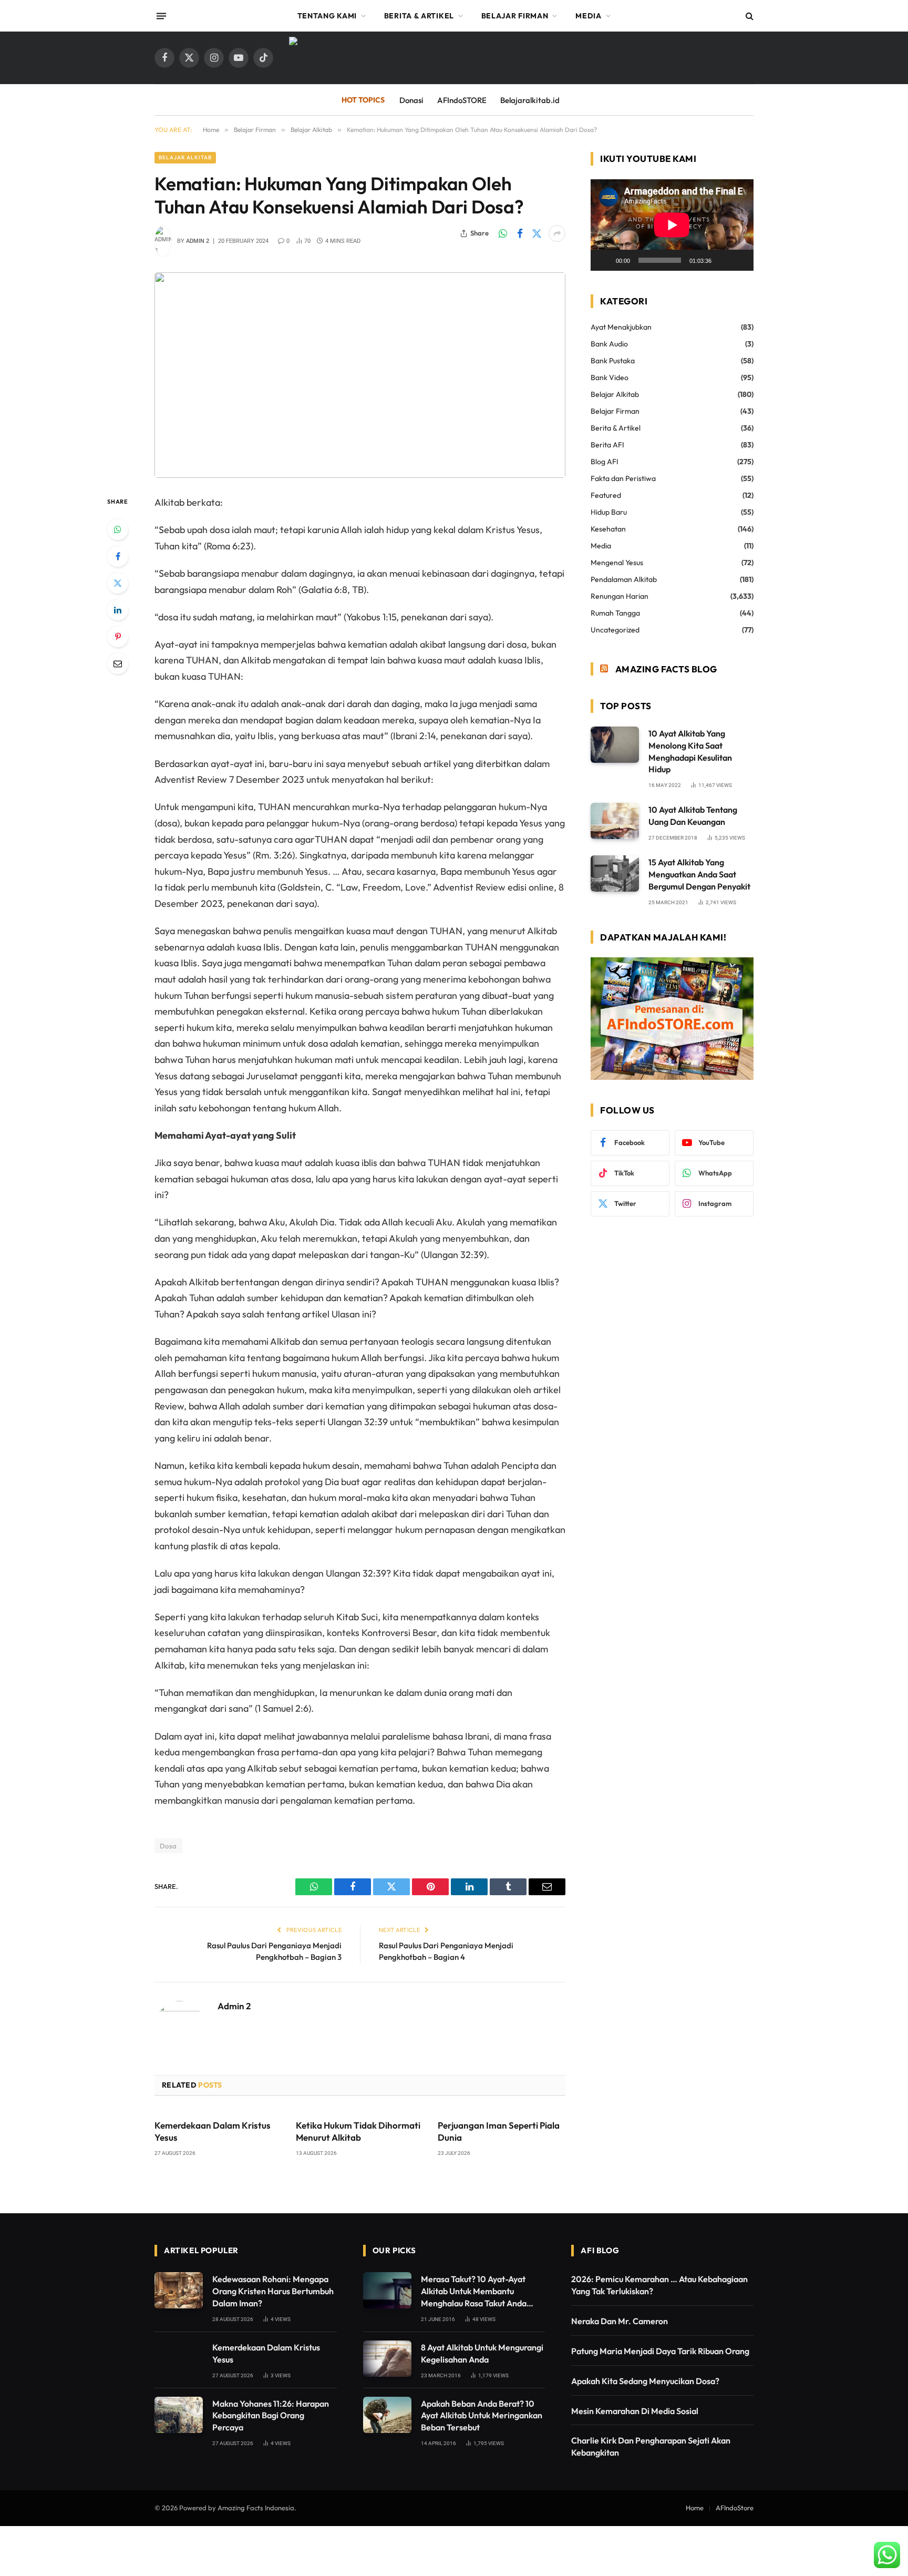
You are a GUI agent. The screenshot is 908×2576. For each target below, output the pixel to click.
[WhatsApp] (118, 529)
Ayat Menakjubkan (621, 327)
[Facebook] (118, 556)
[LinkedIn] (118, 610)
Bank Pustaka (613, 361)
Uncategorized (615, 630)
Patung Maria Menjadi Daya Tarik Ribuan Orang (660, 2351)
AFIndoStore (735, 2508)
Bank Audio (609, 344)
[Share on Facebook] (520, 233)
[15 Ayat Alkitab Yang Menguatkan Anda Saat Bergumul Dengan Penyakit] (615, 873)
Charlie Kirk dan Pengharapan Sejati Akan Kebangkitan (651, 2446)
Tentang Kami (327, 16)
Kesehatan (608, 529)
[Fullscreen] (740, 260)
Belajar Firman (515, 16)
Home (695, 2508)
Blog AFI (605, 462)
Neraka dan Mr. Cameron (620, 2321)
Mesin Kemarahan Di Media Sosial (635, 2411)
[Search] (749, 16)
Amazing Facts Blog (666, 669)
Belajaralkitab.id (530, 100)
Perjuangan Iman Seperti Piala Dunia (499, 2131)
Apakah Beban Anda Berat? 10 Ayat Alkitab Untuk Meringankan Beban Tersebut (482, 2416)
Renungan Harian (620, 596)
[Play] (604, 260)
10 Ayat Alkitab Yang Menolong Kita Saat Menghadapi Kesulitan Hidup (690, 752)
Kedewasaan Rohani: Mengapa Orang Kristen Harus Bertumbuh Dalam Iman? (273, 2291)
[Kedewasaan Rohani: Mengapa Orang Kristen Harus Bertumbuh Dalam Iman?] (179, 2290)
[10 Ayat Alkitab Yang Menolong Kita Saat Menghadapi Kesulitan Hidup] (615, 745)
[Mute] (723, 260)
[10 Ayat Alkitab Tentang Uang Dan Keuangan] (615, 821)
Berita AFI (607, 445)
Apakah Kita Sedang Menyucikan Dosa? (645, 2381)
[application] (672, 225)
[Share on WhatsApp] (503, 233)
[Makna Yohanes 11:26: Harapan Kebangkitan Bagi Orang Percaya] (179, 2415)
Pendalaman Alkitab (624, 579)
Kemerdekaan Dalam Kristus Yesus (213, 2131)
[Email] (118, 663)
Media (589, 16)
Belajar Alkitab (185, 157)
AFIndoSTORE (462, 100)
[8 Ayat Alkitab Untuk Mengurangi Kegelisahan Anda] (387, 2359)
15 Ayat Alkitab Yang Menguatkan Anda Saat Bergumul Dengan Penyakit (699, 874)
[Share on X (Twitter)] (536, 233)
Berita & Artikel (419, 16)
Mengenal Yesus (617, 563)
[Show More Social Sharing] (557, 233)
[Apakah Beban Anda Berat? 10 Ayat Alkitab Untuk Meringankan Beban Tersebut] (387, 2415)
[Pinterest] (118, 637)
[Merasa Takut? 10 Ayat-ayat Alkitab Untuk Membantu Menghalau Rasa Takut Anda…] (387, 2290)
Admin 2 (198, 241)
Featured (606, 495)
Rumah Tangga (615, 613)
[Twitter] (118, 583)
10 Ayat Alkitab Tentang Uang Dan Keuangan (693, 816)
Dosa (168, 1846)
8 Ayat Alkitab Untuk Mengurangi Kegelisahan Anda (482, 2353)
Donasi (411, 100)
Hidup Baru (609, 512)
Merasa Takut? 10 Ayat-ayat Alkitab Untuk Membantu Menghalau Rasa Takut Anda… (477, 2291)
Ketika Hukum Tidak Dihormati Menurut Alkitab (358, 2131)
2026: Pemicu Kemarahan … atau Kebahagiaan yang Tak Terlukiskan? (659, 2285)
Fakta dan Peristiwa (623, 478)
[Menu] (161, 16)
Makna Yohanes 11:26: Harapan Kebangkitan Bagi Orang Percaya (271, 2416)
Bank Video (610, 377)
